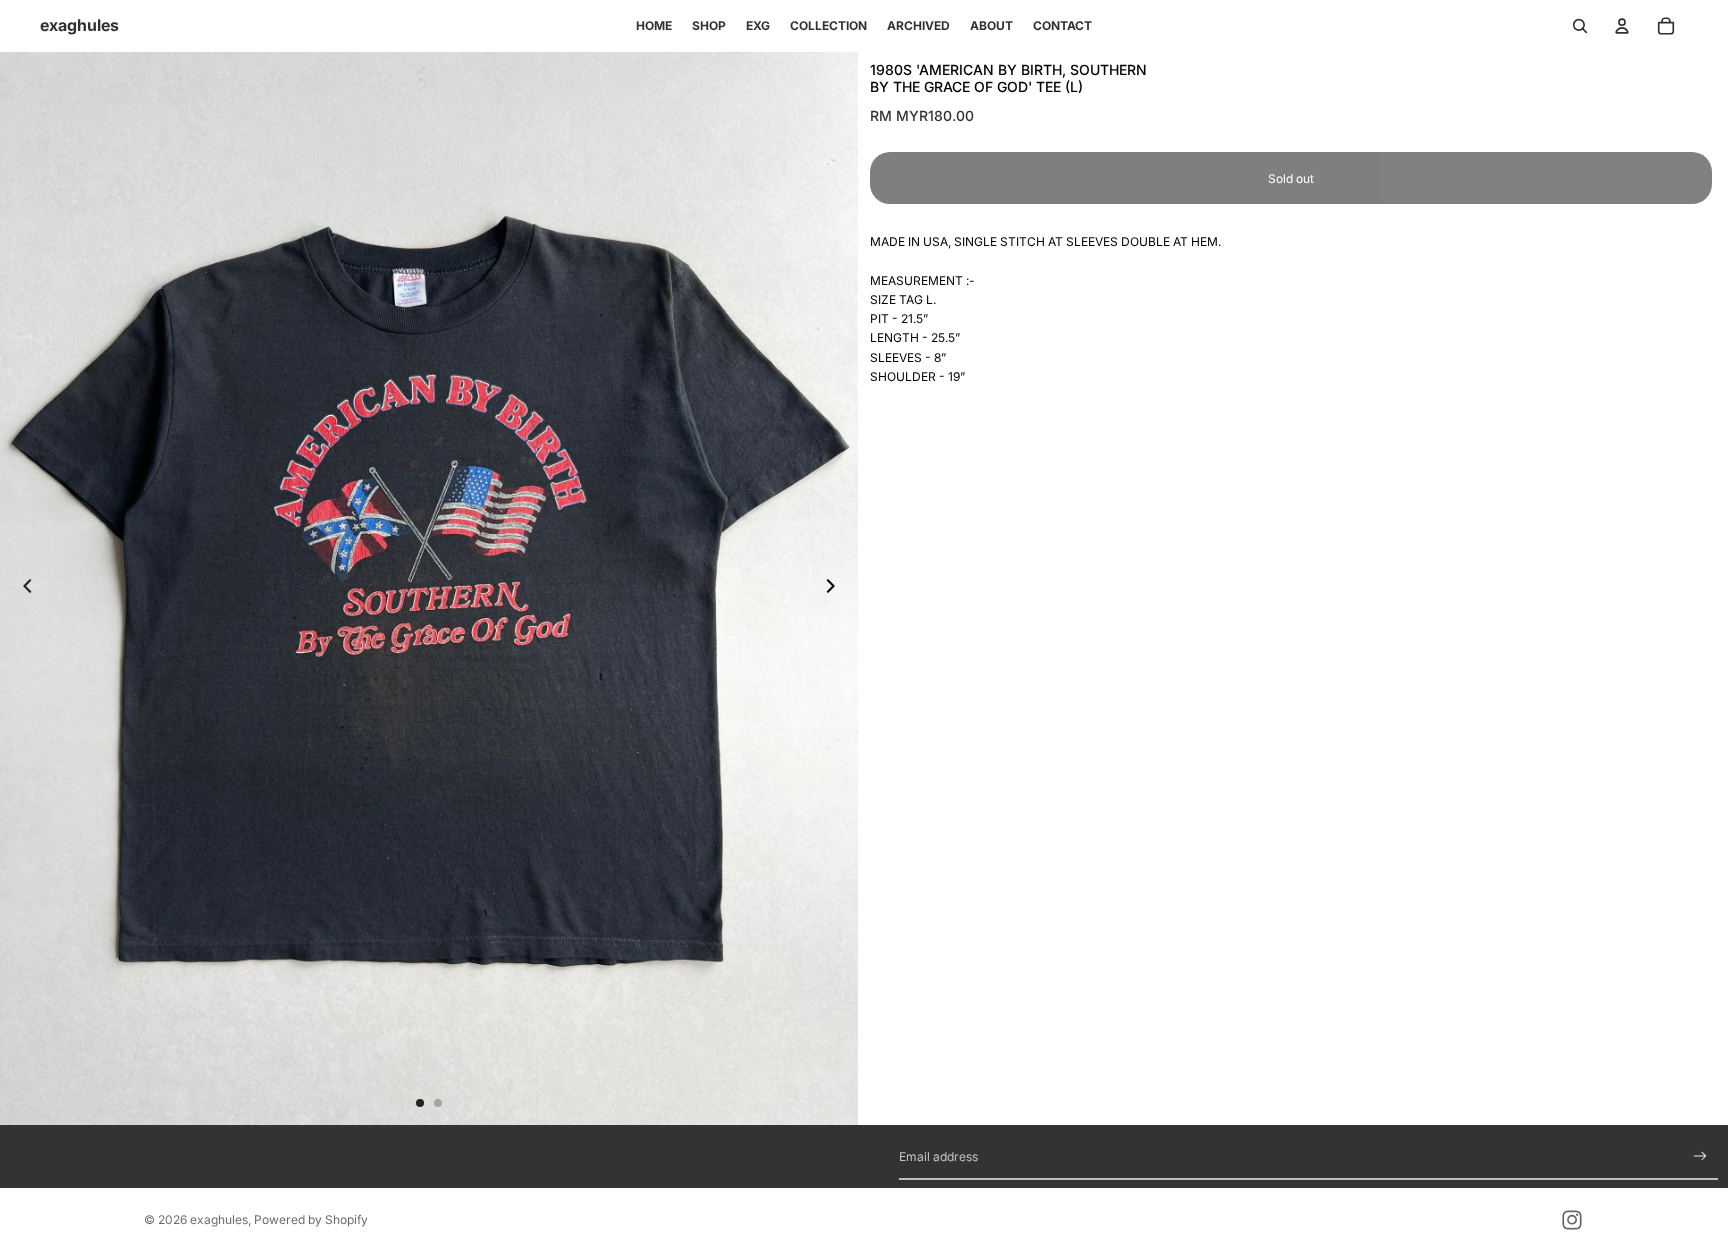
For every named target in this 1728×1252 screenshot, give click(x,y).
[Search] (1580, 26)
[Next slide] (836, 588)
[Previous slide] (22, 588)
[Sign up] (1700, 1156)
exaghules (219, 1219)
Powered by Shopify (311, 1219)
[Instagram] (1572, 1220)
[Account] (1622, 26)
